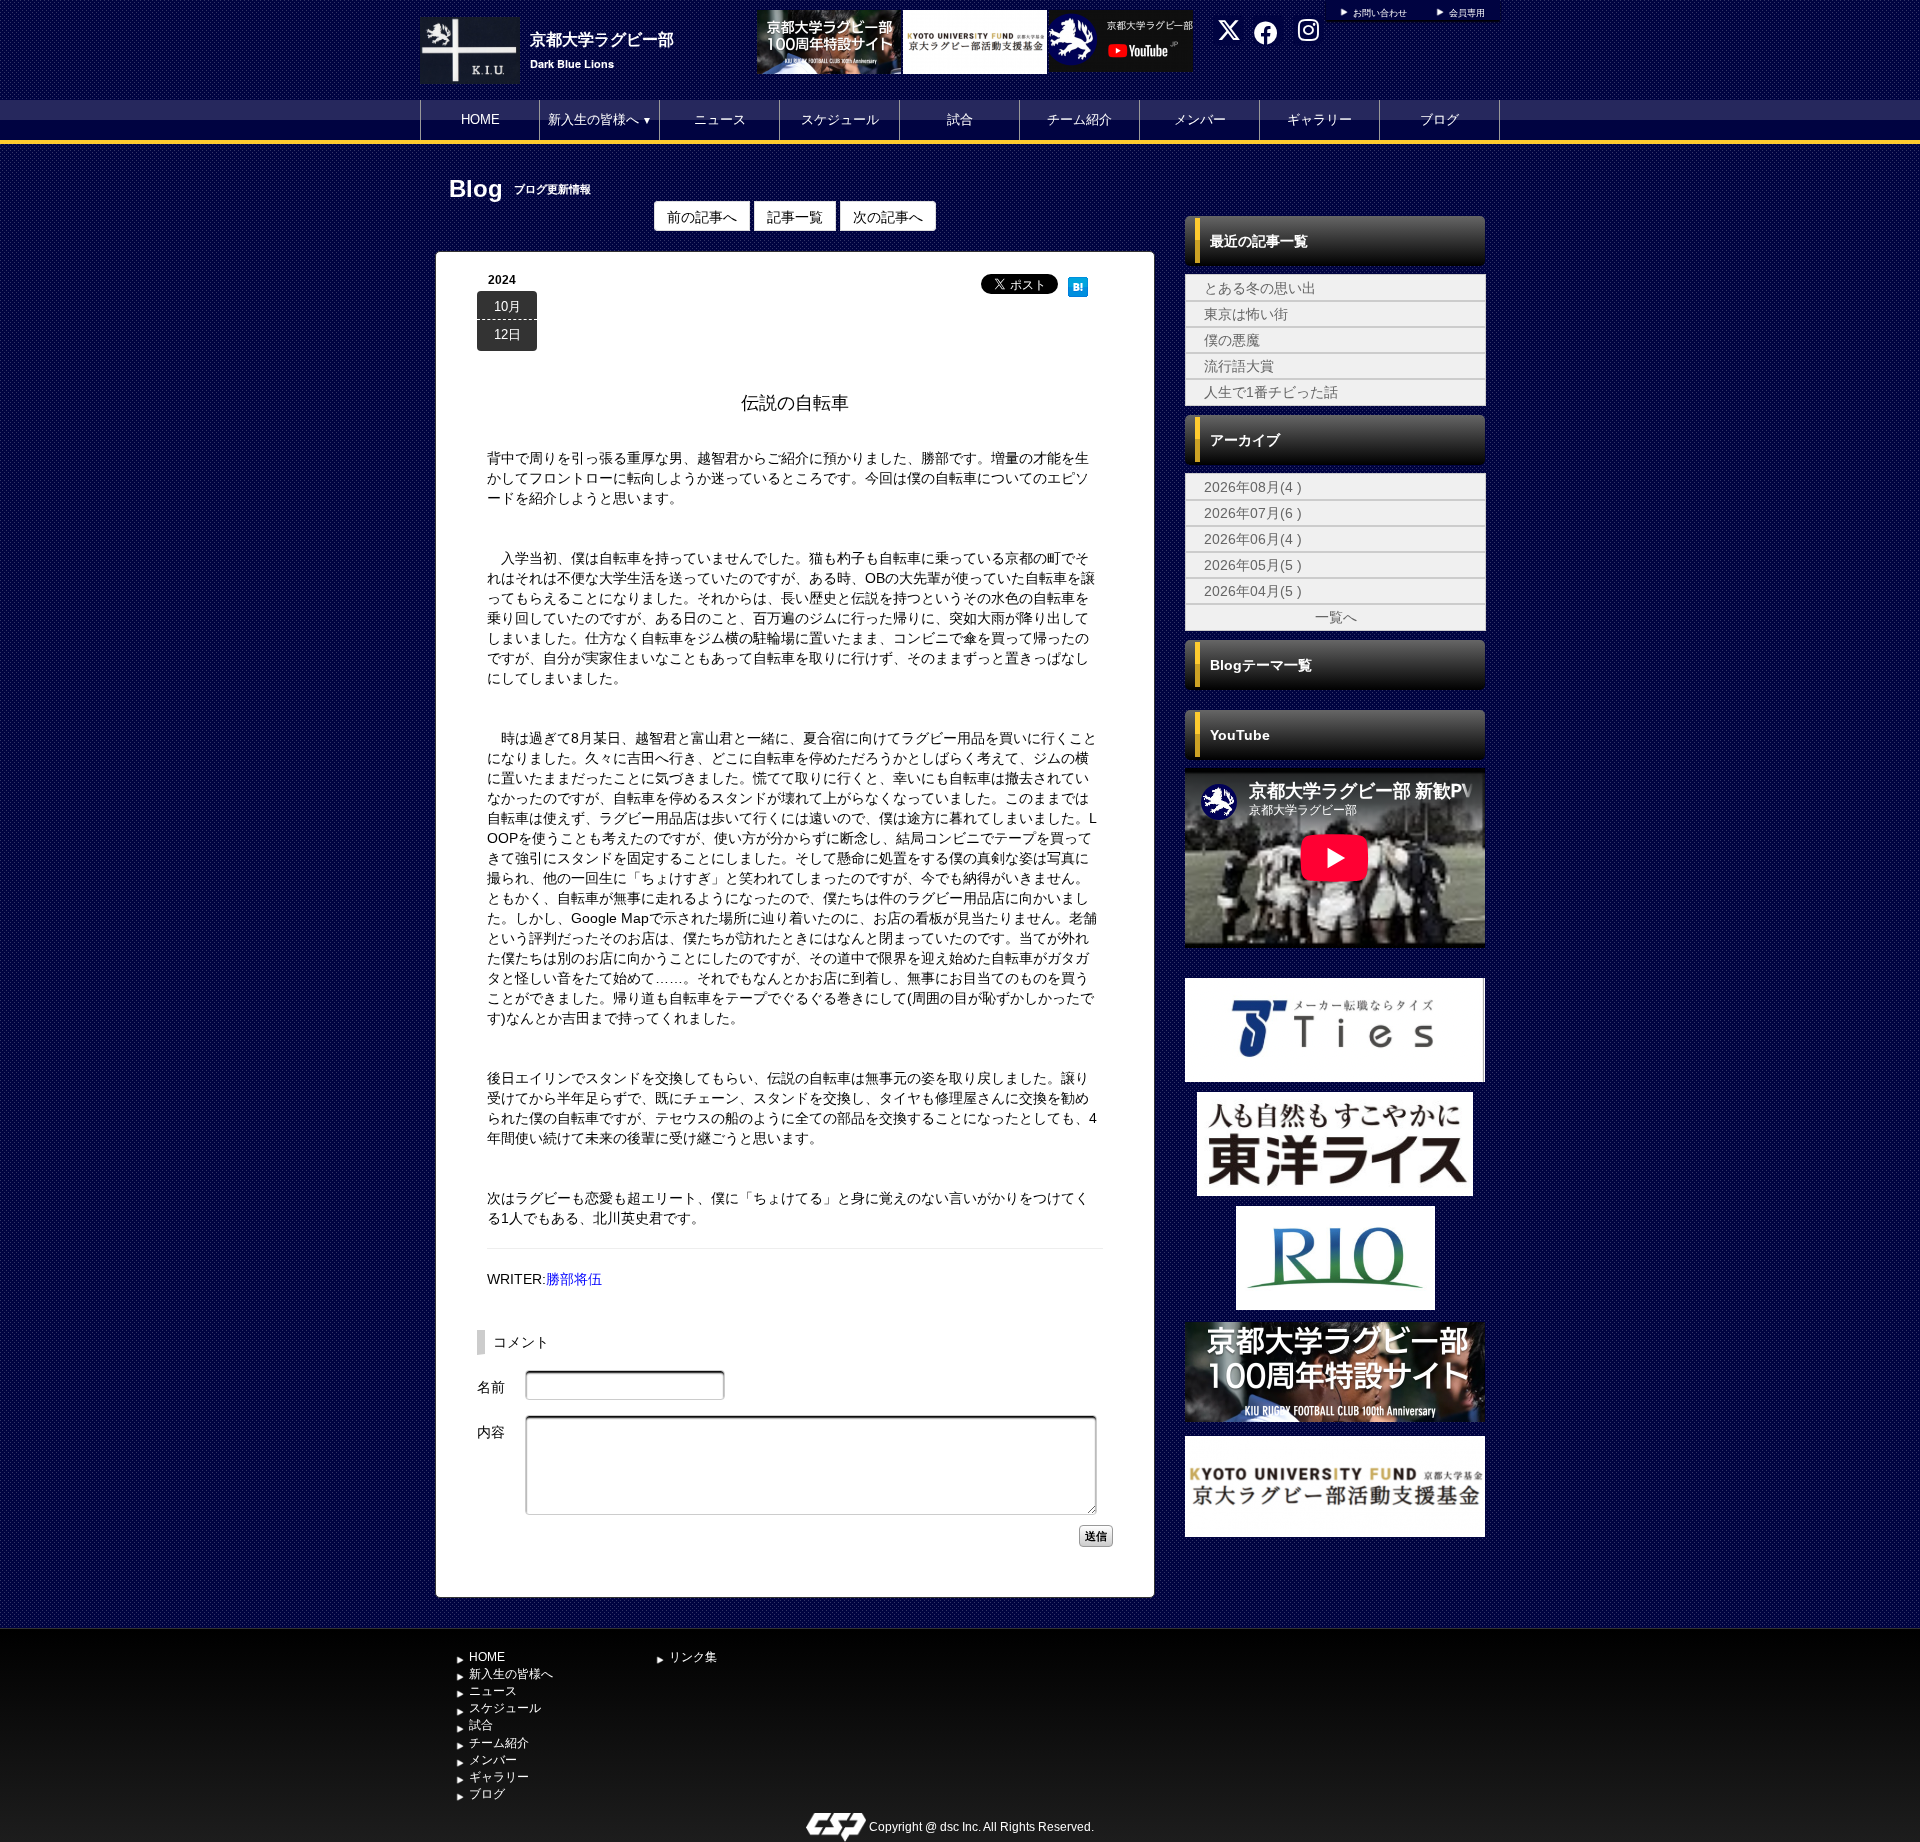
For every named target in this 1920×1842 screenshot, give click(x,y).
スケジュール (840, 119)
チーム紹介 (1079, 119)
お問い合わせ (1380, 13)
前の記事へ (702, 216)
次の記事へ (888, 216)
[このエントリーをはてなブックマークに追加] (1078, 284)
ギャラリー (1319, 119)
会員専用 (1467, 13)
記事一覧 (795, 216)
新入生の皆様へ (600, 119)
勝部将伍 (574, 1279)
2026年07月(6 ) (1253, 513)
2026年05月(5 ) (1253, 565)
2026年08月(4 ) (1253, 487)
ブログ (1439, 119)
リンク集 (693, 1657)
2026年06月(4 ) (1253, 539)
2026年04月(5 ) (1253, 591)
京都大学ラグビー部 (602, 38)
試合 (960, 119)
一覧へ (1336, 617)
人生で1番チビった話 (1271, 392)
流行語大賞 (1239, 366)
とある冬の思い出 (1260, 288)
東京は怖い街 (1246, 314)
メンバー (1200, 119)
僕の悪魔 (1232, 340)
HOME (480, 119)
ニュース (720, 119)
